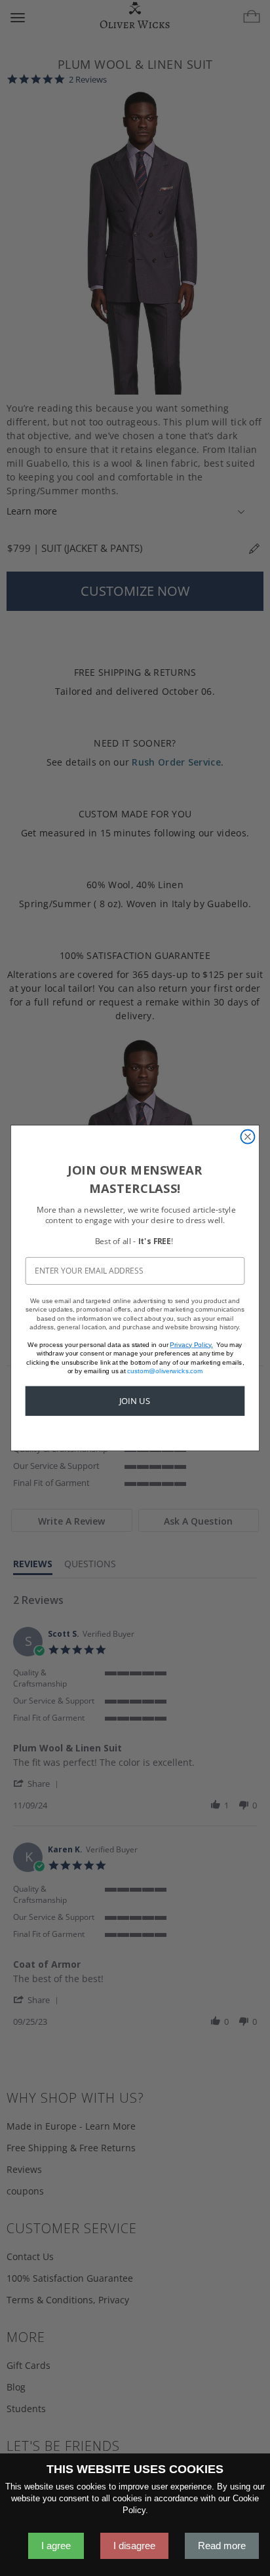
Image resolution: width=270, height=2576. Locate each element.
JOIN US (135, 1401)
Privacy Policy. (191, 1344)
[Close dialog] (247, 1137)
